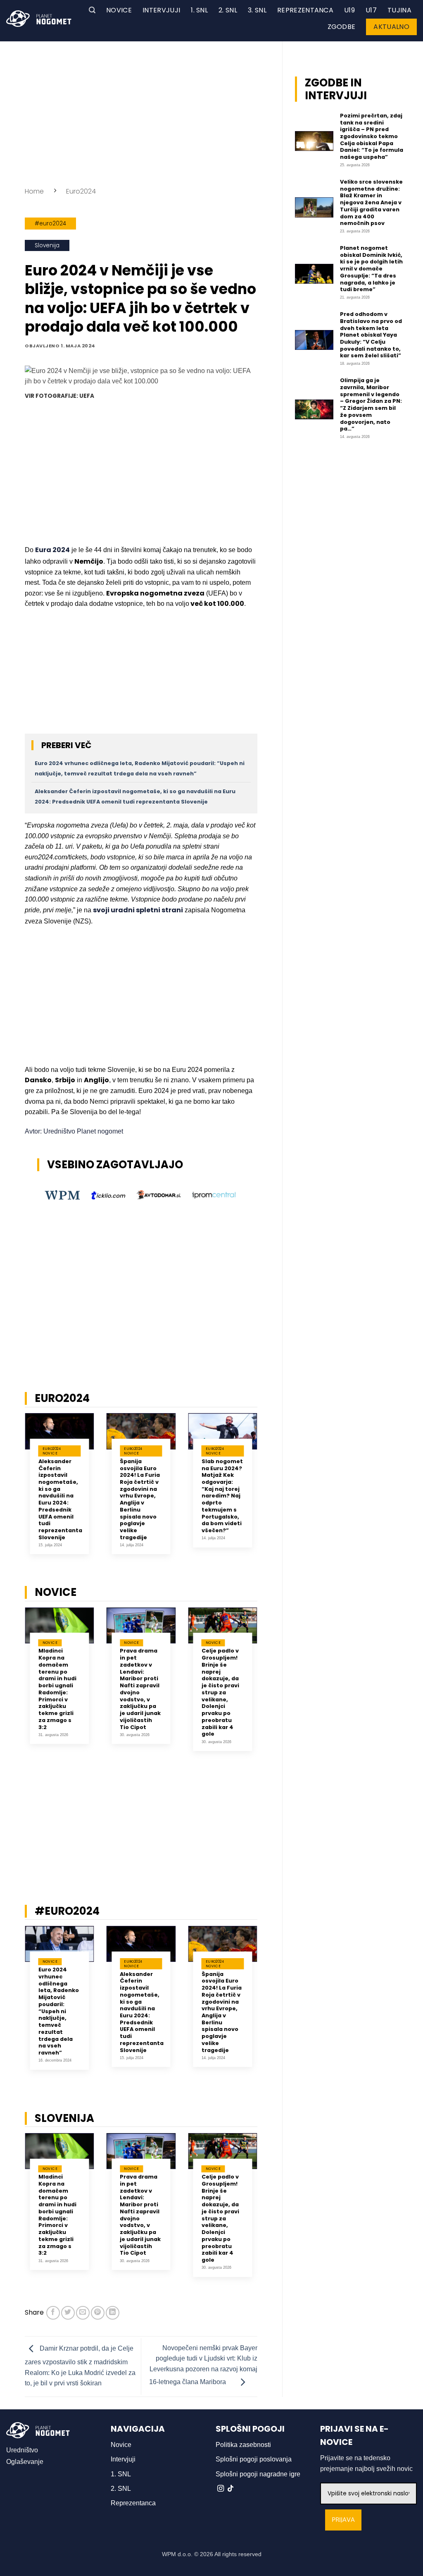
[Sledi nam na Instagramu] (221, 2489)
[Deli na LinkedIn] (113, 2313)
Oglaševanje (25, 2462)
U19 (349, 10)
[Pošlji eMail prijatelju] (83, 2313)
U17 (371, 10)
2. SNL (228, 10)
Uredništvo (22, 2450)
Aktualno (391, 27)
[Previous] (14, 1494)
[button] (92, 10)
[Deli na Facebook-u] (53, 2313)
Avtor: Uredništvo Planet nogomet (74, 1131)
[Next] (268, 1494)
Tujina (399, 10)
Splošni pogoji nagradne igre (258, 2474)
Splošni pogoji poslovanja (254, 2459)
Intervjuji (161, 10)
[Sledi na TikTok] (231, 2489)
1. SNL (199, 10)
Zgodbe (342, 27)
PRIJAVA (343, 2520)
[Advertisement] (141, 112)
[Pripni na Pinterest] (98, 2313)
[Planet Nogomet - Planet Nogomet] (39, 19)
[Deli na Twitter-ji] (68, 2313)
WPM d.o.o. (177, 2554)
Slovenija (47, 245)
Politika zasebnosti (243, 2445)
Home (34, 191)
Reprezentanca (305, 10)
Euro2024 (81, 191)
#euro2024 (50, 224)
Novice (119, 10)
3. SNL (257, 10)
